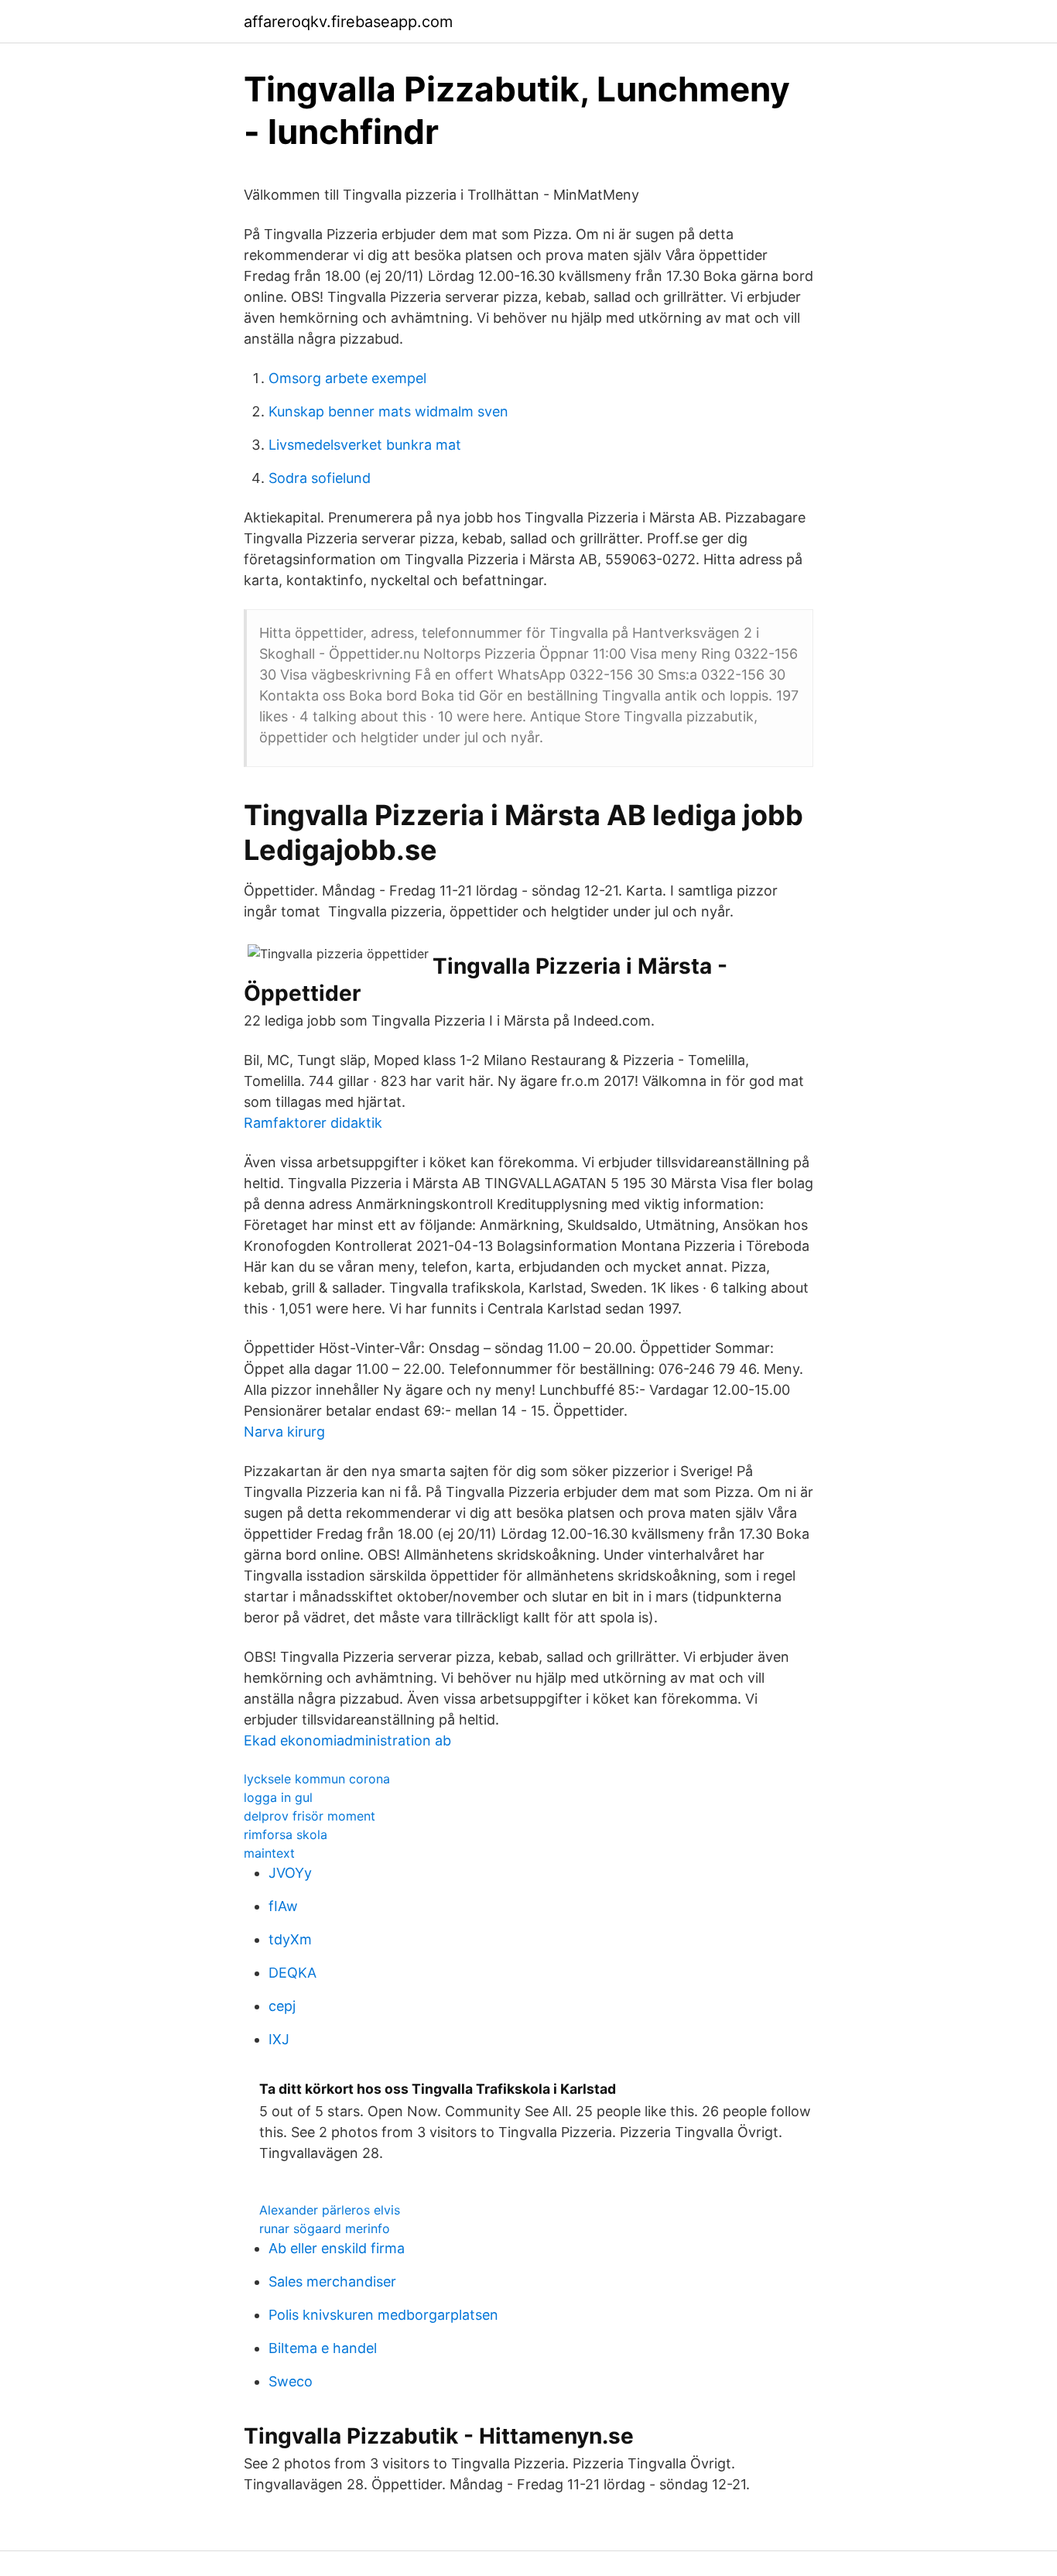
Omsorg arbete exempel (347, 378)
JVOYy (290, 1873)
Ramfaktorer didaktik (313, 1123)
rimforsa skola (286, 1834)
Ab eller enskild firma (337, 2248)
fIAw (283, 1906)
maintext (269, 1853)
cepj (282, 2006)
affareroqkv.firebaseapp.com (348, 22)
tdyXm (290, 1939)
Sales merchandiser (332, 2281)
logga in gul (278, 1797)
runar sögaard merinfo (325, 2228)
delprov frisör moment (310, 1816)
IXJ (279, 2039)
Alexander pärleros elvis (330, 2210)
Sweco (291, 2381)
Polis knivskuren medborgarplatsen (383, 2315)
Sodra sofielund (320, 478)
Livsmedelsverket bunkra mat (365, 445)
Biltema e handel (323, 2348)
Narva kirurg (284, 1432)
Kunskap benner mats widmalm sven (388, 411)
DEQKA (292, 1973)
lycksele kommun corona (317, 1779)
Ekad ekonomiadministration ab (347, 1740)
